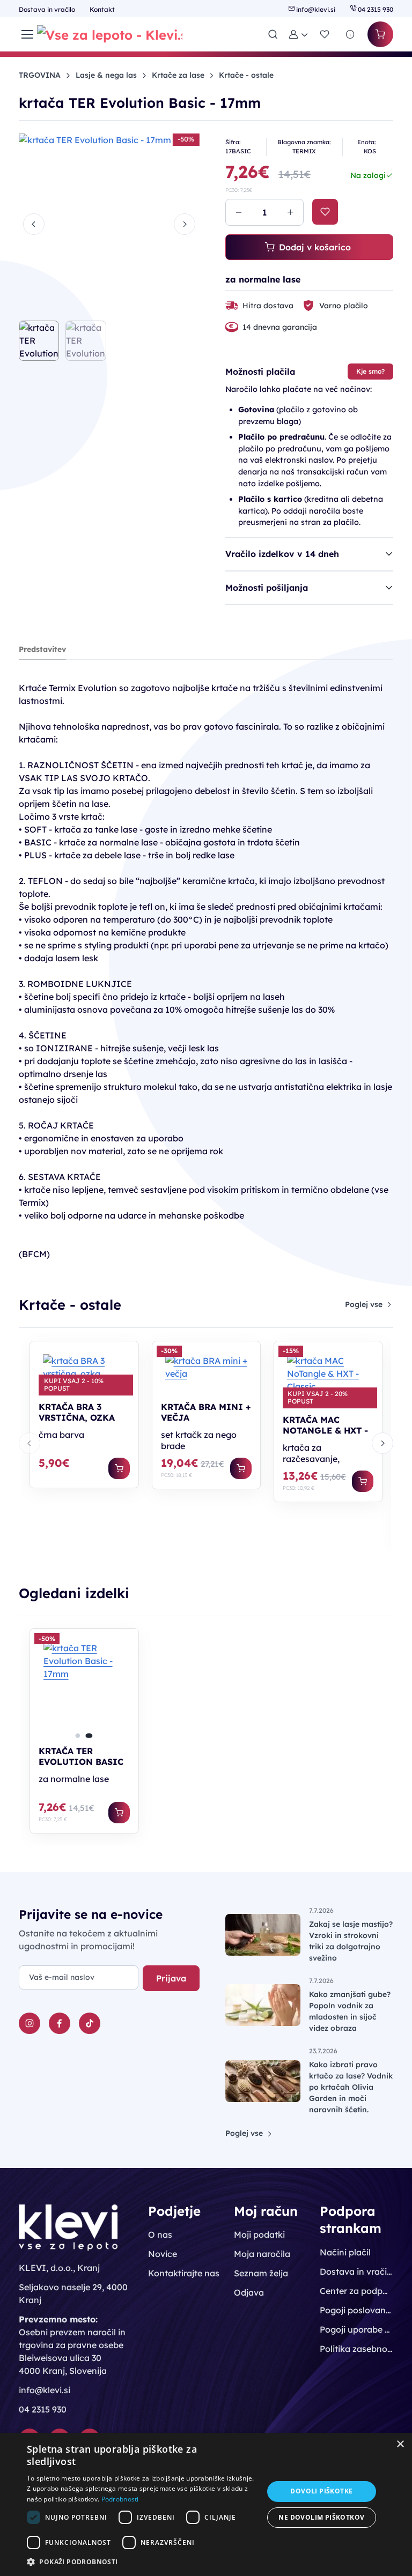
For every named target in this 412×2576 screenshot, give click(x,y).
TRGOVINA (40, 75)
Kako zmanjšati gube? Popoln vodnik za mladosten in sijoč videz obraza (350, 2011)
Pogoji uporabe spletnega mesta (356, 2329)
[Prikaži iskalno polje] (273, 34)
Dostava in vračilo (48, 9)
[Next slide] (185, 224)
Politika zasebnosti (356, 2349)
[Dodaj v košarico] (119, 1468)
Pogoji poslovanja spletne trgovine (356, 2310)
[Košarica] (380, 34)
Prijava (171, 1978)
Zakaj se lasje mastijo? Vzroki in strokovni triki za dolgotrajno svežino (351, 1941)
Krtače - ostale (246, 75)
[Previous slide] (34, 224)
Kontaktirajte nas (184, 2273)
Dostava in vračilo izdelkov (356, 2271)
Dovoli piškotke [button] (321, 2491)
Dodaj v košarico (315, 247)
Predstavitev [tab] (42, 649)
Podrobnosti (120, 2499)
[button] (299, 34)
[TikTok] (90, 2023)
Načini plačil (345, 2252)
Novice (163, 2254)
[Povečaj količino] (290, 212)
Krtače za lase (178, 75)
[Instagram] (30, 2023)
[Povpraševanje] (350, 34)
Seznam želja (261, 2273)
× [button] (400, 2444)
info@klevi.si (316, 9)
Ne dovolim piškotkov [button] (321, 2517)
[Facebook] (60, 2023)
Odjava (249, 2292)
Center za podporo (356, 2291)
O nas (160, 2234)
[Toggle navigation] (21, 34)
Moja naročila (262, 2254)
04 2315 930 (375, 9)
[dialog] (206, 2504)
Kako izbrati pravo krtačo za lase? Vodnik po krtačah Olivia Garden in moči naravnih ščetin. (351, 2087)
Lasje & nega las (106, 75)
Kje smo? (370, 371)
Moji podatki (259, 2234)
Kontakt (102, 9)
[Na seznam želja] (325, 212)
